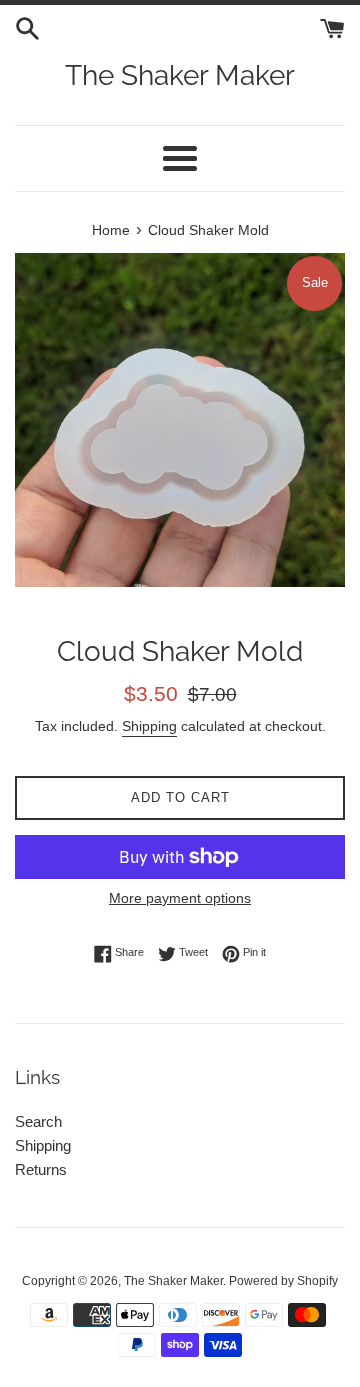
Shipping (149, 726)
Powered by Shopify (283, 1281)
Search (38, 1121)
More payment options (180, 898)
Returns (41, 1169)
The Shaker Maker (180, 75)
